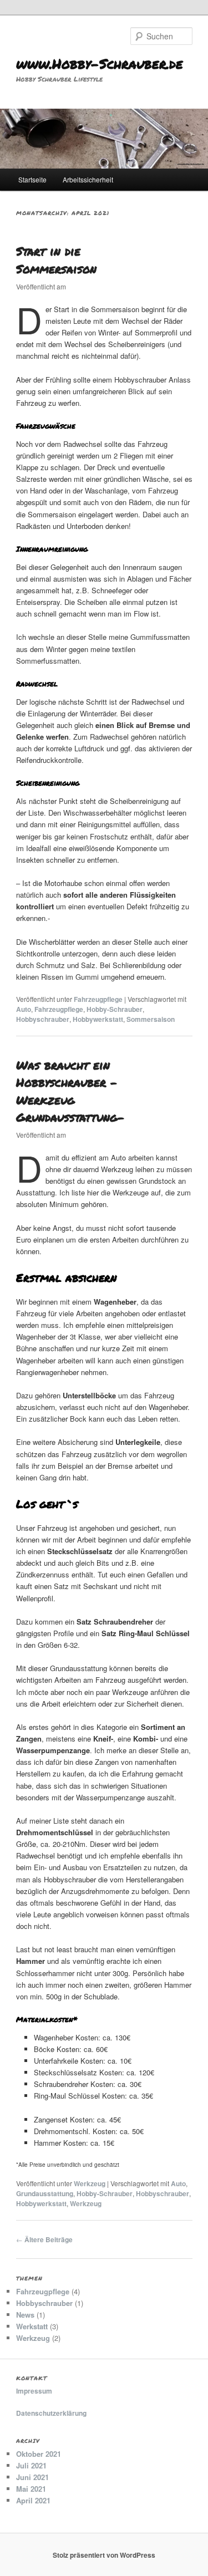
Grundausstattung (45, 2193)
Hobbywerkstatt (98, 1019)
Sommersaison (151, 1019)
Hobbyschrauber (43, 1019)
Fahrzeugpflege (98, 999)
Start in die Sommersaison (56, 260)
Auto (24, 1009)
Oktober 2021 (39, 2454)
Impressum (34, 2391)
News (25, 2315)
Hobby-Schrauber (115, 1009)
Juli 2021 (31, 2465)
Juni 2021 (32, 2477)
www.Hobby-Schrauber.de (100, 63)
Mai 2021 (31, 2489)
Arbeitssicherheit (88, 179)
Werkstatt (32, 2326)
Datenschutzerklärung (51, 2413)
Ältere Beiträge (44, 2239)
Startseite (32, 179)
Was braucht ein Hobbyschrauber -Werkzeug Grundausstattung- (70, 1091)
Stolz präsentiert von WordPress (104, 2555)
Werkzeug (90, 2183)
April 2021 (33, 2500)
